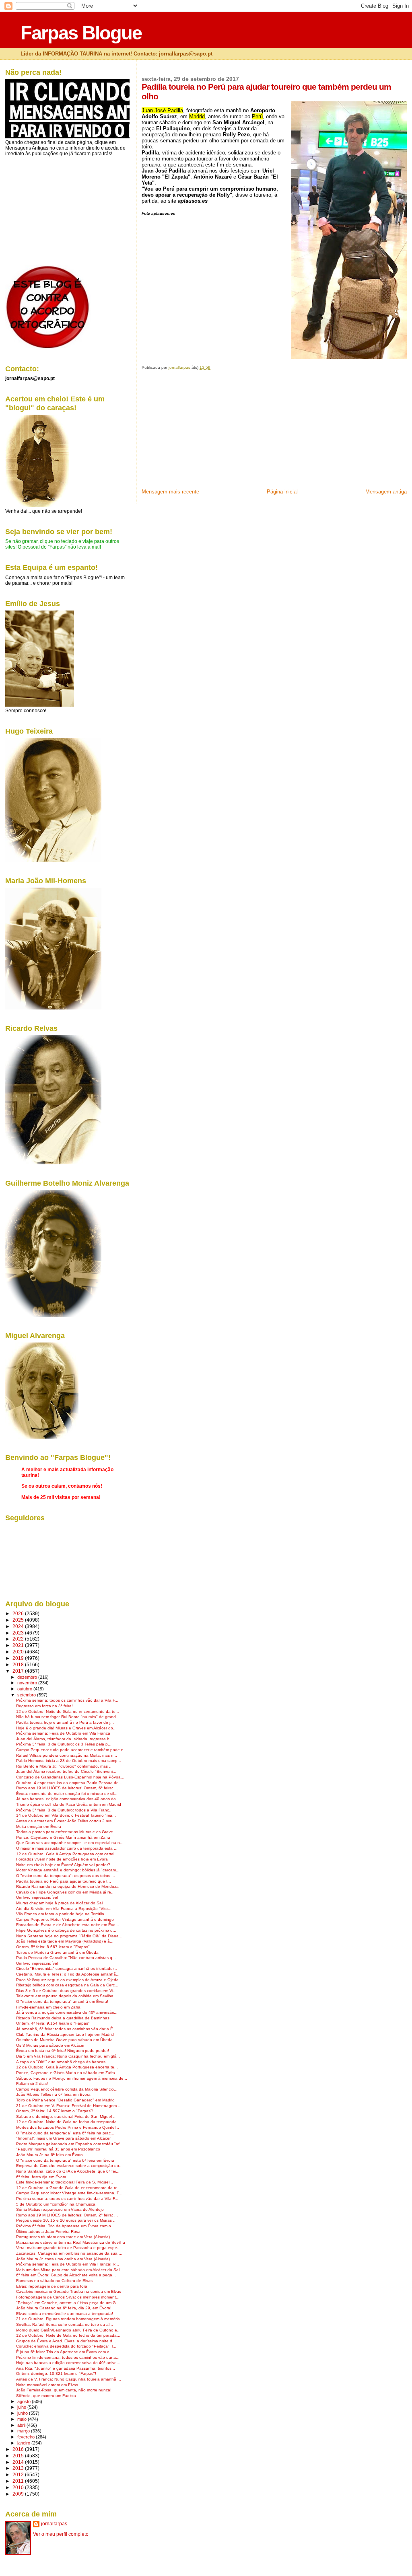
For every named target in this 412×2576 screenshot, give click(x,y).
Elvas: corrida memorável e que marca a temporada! (65, 2314)
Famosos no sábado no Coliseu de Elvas (54, 2281)
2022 (19, 1639)
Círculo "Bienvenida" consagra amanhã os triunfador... (67, 1968)
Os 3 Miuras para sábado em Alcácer (50, 2045)
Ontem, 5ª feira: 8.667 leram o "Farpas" (53, 1947)
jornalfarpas (54, 2524)
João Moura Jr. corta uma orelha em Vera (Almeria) (63, 2259)
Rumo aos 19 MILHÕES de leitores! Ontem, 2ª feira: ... (67, 2215)
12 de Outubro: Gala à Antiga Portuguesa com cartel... (67, 1854)
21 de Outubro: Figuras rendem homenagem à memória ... (70, 2319)
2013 (19, 2468)
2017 (19, 1671)
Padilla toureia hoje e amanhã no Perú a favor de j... (65, 1722)
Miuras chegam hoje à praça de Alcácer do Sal (59, 1903)
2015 (19, 2456)
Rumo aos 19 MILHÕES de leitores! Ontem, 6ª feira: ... (67, 1788)
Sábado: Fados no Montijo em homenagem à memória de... (72, 2078)
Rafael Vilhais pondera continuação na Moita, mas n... (67, 1755)
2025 (19, 1620)
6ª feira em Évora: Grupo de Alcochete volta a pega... (66, 2275)
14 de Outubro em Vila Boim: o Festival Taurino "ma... (66, 1815)
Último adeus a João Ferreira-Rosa (48, 2232)
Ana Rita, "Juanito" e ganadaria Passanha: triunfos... (66, 2368)
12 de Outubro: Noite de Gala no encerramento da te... (68, 1712)
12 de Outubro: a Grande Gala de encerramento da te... (69, 2188)
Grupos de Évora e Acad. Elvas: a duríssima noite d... (66, 2341)
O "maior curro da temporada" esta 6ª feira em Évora (65, 2160)
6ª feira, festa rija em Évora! (42, 2177)
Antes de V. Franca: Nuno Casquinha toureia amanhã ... (69, 2379)
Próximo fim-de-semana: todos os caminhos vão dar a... (68, 2357)
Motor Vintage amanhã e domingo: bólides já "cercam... (68, 1870)
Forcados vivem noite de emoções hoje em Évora (62, 1859)
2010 (19, 2487)
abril (22, 2425)
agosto (25, 2401)
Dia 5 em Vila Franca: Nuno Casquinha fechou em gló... (68, 2056)
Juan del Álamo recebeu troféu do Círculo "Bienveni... (66, 1771)
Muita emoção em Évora (39, 1827)
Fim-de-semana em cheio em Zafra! (49, 2007)
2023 (19, 1633)
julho (22, 2407)
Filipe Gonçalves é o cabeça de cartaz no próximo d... (66, 1930)
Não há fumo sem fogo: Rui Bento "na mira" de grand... (68, 1717)
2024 (19, 1626)
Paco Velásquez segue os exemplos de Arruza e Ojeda (67, 1980)
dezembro (28, 1677)
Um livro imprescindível (37, 1897)
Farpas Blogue (81, 33)
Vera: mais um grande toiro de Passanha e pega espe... (68, 2248)
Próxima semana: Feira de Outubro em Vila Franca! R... (68, 2264)
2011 (19, 2481)
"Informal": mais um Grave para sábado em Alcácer (63, 2138)
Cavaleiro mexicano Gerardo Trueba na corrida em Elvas (69, 2291)
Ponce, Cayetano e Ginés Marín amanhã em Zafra (63, 1837)
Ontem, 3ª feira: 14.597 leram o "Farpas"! (55, 2111)
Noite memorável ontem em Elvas (47, 2385)
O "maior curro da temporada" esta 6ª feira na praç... (65, 2133)
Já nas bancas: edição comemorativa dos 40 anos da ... (68, 1799)
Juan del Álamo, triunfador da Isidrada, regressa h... (65, 1739)
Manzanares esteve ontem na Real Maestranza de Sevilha (71, 2242)
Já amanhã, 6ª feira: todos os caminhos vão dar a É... (66, 2029)
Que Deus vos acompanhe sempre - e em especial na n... (70, 1843)
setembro (27, 1695)
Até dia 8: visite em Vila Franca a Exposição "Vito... (64, 1909)
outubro (25, 1689)
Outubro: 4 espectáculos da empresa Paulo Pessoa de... (69, 1783)
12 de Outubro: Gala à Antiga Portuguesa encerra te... (67, 2067)
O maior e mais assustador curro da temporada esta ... (67, 1848)
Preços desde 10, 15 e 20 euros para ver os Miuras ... (66, 2220)
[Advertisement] (202, 432)
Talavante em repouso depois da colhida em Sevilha (65, 1996)
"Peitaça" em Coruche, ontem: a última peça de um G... (68, 2303)
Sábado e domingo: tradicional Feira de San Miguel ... (66, 2117)
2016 (19, 2449)
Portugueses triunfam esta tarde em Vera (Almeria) (63, 2237)
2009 (19, 2494)
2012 (19, 2474)
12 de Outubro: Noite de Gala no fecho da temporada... (68, 2122)
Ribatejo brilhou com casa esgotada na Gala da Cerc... (67, 1985)
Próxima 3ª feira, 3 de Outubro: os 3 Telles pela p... (64, 1744)
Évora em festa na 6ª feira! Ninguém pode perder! (63, 2051)
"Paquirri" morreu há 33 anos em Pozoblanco (58, 2149)
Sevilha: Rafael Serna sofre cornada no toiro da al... (65, 2324)
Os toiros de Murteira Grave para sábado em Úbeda (64, 2040)
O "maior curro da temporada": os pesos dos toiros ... (66, 1876)
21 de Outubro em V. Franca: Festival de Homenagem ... (69, 2106)
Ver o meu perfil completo (61, 2534)
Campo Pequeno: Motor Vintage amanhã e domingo (65, 1919)
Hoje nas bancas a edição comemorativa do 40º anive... (68, 2363)
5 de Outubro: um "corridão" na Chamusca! (56, 2204)
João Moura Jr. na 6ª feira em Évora (49, 2155)
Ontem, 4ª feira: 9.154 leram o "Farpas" (53, 2023)
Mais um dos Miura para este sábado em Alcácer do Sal (68, 2270)
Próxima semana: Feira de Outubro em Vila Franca (63, 1733)
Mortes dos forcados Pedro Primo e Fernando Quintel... (68, 2127)
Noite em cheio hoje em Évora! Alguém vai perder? (63, 1865)
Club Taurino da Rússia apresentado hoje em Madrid (65, 2034)
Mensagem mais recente (170, 492)
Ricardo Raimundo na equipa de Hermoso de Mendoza (67, 1886)
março (24, 2431)
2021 (19, 1645)
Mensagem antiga (386, 492)
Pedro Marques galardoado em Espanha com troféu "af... (70, 2144)
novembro (28, 1683)
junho (23, 2413)
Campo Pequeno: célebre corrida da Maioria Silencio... (67, 2089)
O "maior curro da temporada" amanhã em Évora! (62, 2001)
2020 (19, 1652)
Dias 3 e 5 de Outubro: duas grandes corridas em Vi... (66, 1991)
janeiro (24, 2443)
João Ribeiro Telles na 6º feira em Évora (53, 2094)
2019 (19, 1658)
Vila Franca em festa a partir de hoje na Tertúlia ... (63, 1914)
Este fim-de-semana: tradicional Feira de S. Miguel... (65, 2182)
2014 (19, 2462)
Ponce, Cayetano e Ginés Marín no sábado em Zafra (66, 2073)
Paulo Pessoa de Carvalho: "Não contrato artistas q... (66, 1958)
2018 (19, 1664)
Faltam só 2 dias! (32, 2084)
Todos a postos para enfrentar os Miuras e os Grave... (66, 1832)
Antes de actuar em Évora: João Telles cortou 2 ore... (66, 1821)
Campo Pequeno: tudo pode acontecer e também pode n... (72, 1750)
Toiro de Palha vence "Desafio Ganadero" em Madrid (65, 2100)
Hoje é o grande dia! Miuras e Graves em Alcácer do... (66, 1728)
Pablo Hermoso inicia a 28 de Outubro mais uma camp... (69, 1761)
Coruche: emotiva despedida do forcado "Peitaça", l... (66, 2346)
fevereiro (27, 2437)
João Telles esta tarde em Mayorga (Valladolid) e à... (65, 1941)
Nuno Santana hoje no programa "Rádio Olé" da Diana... (69, 1936)
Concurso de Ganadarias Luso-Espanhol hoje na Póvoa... (70, 1777)
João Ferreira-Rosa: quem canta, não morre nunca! (64, 2390)
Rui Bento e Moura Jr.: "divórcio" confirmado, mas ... (64, 1766)
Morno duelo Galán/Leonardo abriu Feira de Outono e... (68, 2330)
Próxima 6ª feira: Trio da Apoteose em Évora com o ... (66, 2226)
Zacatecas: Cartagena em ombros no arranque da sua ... (69, 2253)
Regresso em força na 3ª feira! (44, 1706)
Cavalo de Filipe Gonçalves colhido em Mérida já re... (65, 1892)
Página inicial (282, 492)
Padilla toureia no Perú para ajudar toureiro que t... (64, 1881)
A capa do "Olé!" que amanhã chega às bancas (61, 2062)
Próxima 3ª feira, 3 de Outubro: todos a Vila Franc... (64, 1810)
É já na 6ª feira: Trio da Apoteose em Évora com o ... (65, 2352)
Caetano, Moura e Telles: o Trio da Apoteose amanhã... (68, 1974)
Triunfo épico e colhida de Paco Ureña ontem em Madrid (69, 1804)
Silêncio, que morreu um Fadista (46, 2396)
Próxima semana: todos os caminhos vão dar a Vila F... (67, 1700)
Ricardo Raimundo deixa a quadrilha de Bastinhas (63, 2018)
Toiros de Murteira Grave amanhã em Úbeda (57, 1952)
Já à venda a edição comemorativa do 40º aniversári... (67, 2012)
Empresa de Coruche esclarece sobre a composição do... (69, 2166)
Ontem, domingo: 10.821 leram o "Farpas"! (56, 2373)
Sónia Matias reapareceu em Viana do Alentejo (60, 2209)
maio (23, 2419)
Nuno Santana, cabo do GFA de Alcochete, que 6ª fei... (68, 2171)
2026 (19, 1613)
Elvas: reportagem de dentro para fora (52, 2286)
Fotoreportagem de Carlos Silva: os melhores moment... (68, 2297)
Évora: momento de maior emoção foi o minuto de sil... (67, 1794)
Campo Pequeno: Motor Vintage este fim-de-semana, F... (69, 2193)
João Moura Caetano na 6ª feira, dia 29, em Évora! (64, 2308)
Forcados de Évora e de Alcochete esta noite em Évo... (68, 1925)
